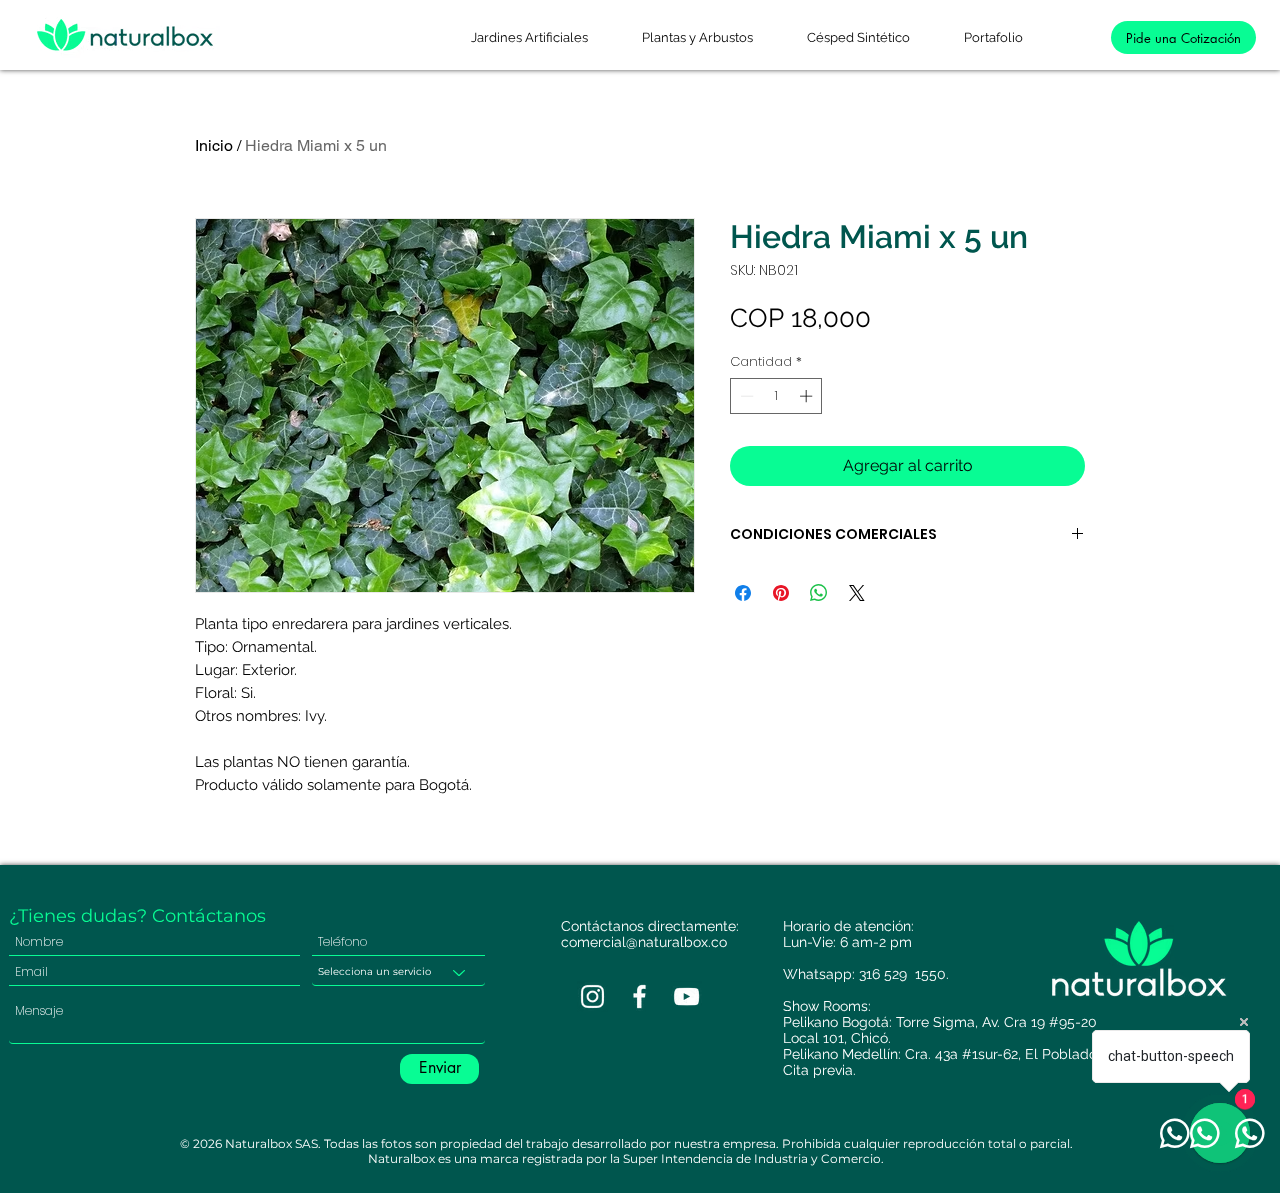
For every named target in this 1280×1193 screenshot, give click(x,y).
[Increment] (808, 396)
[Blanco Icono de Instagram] (592, 996)
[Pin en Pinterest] (781, 593)
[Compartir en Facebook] (743, 593)
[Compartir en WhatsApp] (819, 593)
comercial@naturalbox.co (644, 942)
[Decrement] (745, 396)
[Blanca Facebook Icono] (639, 996)
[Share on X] (857, 593)
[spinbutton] (776, 396)
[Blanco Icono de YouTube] (686, 996)
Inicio (214, 145)
